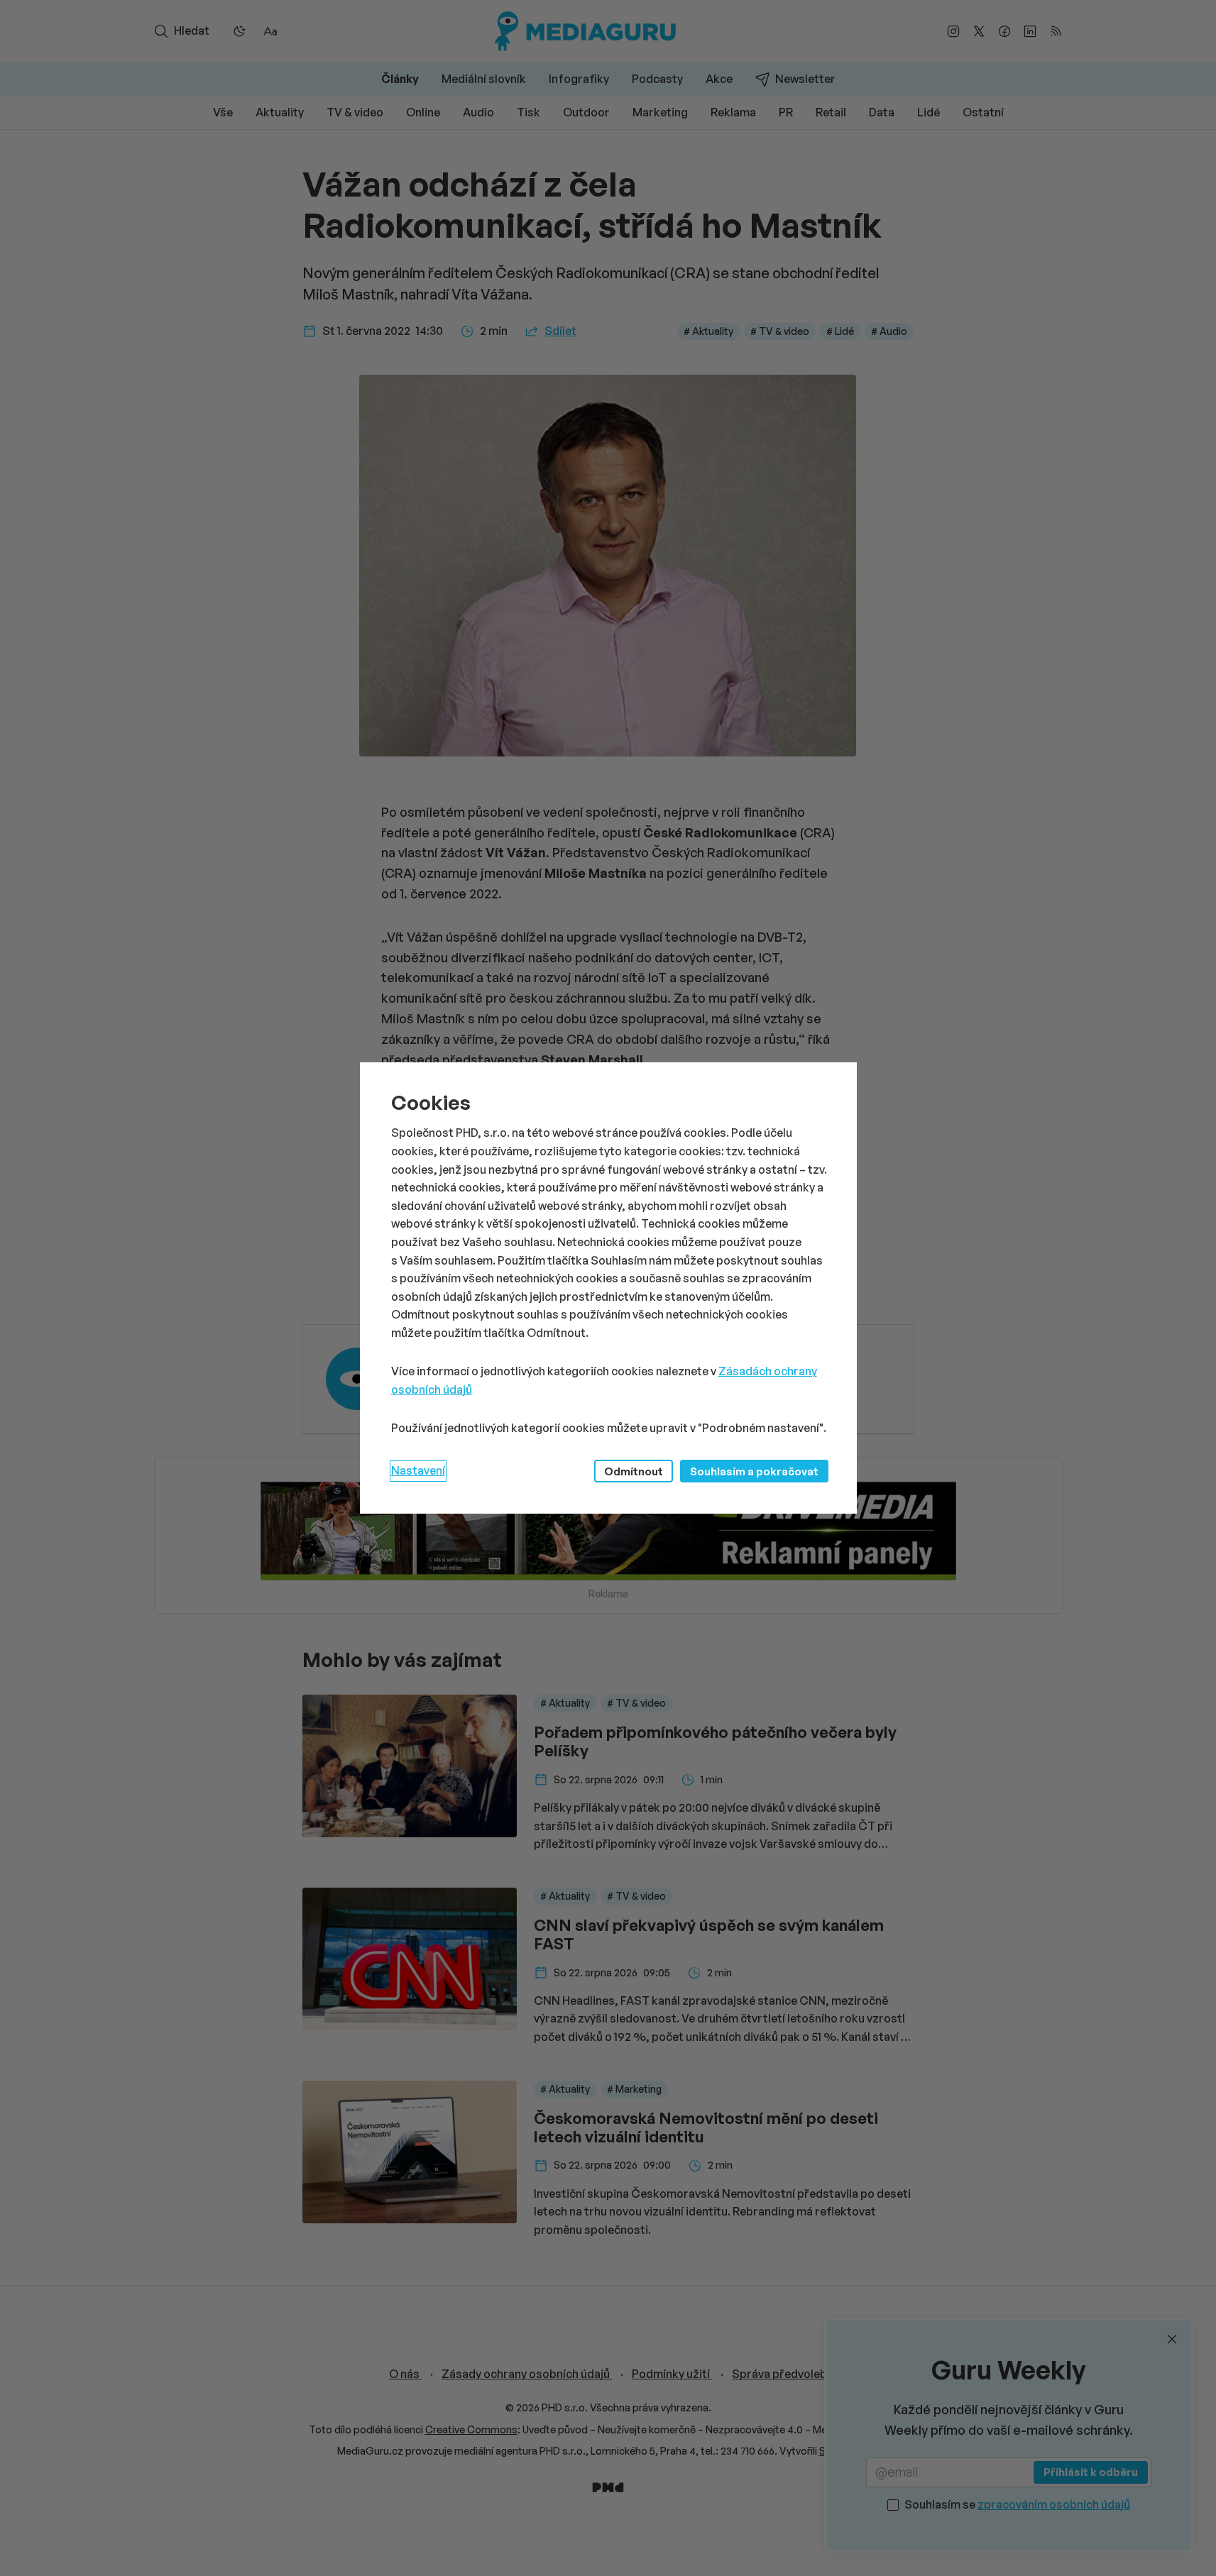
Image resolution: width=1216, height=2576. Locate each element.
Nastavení (418, 1470)
